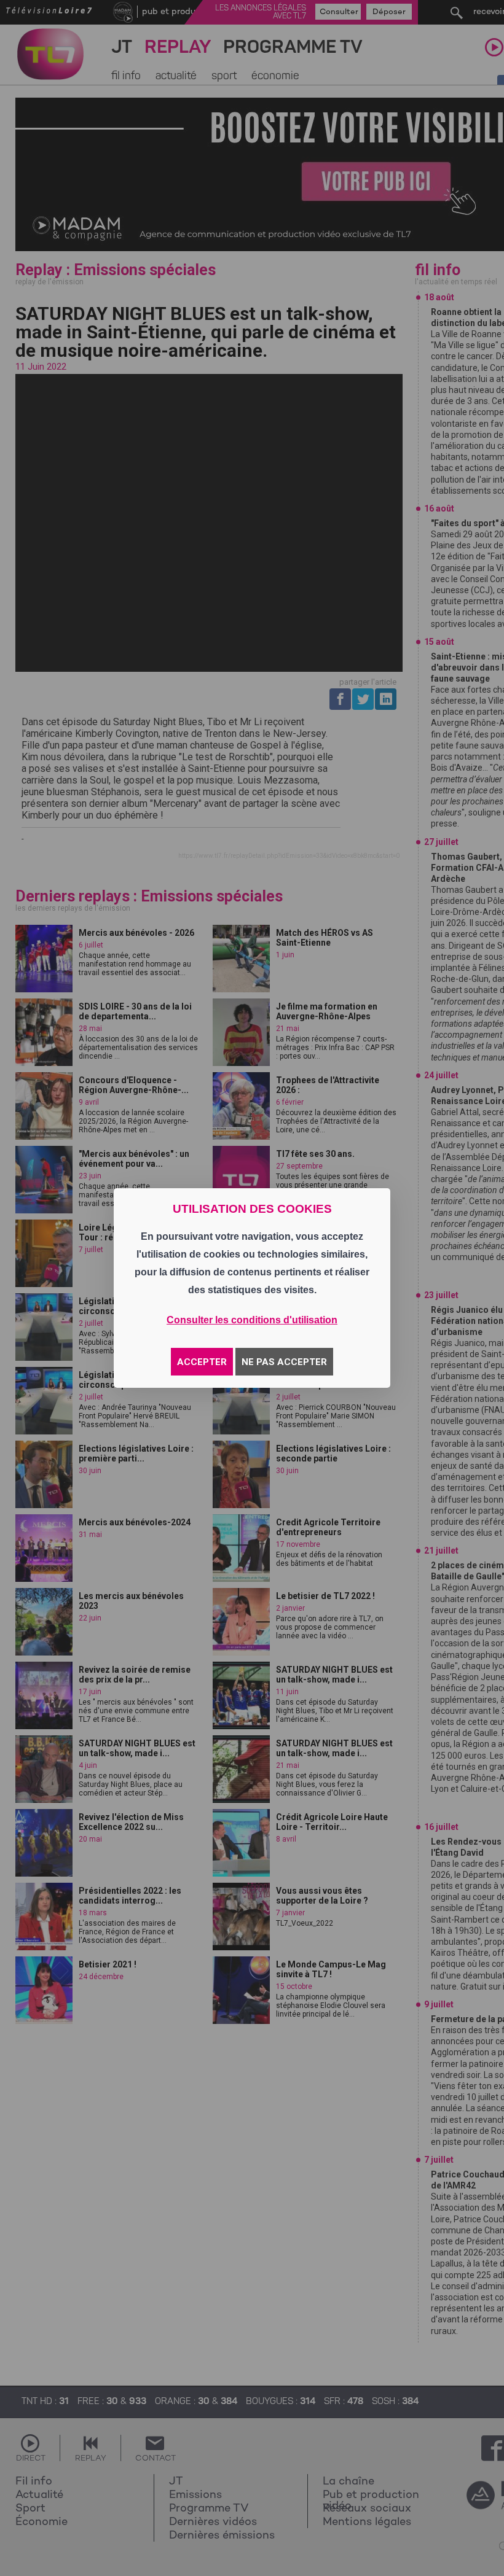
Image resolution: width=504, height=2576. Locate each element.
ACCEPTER (202, 1362)
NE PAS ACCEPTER (284, 1362)
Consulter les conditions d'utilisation (252, 1320)
